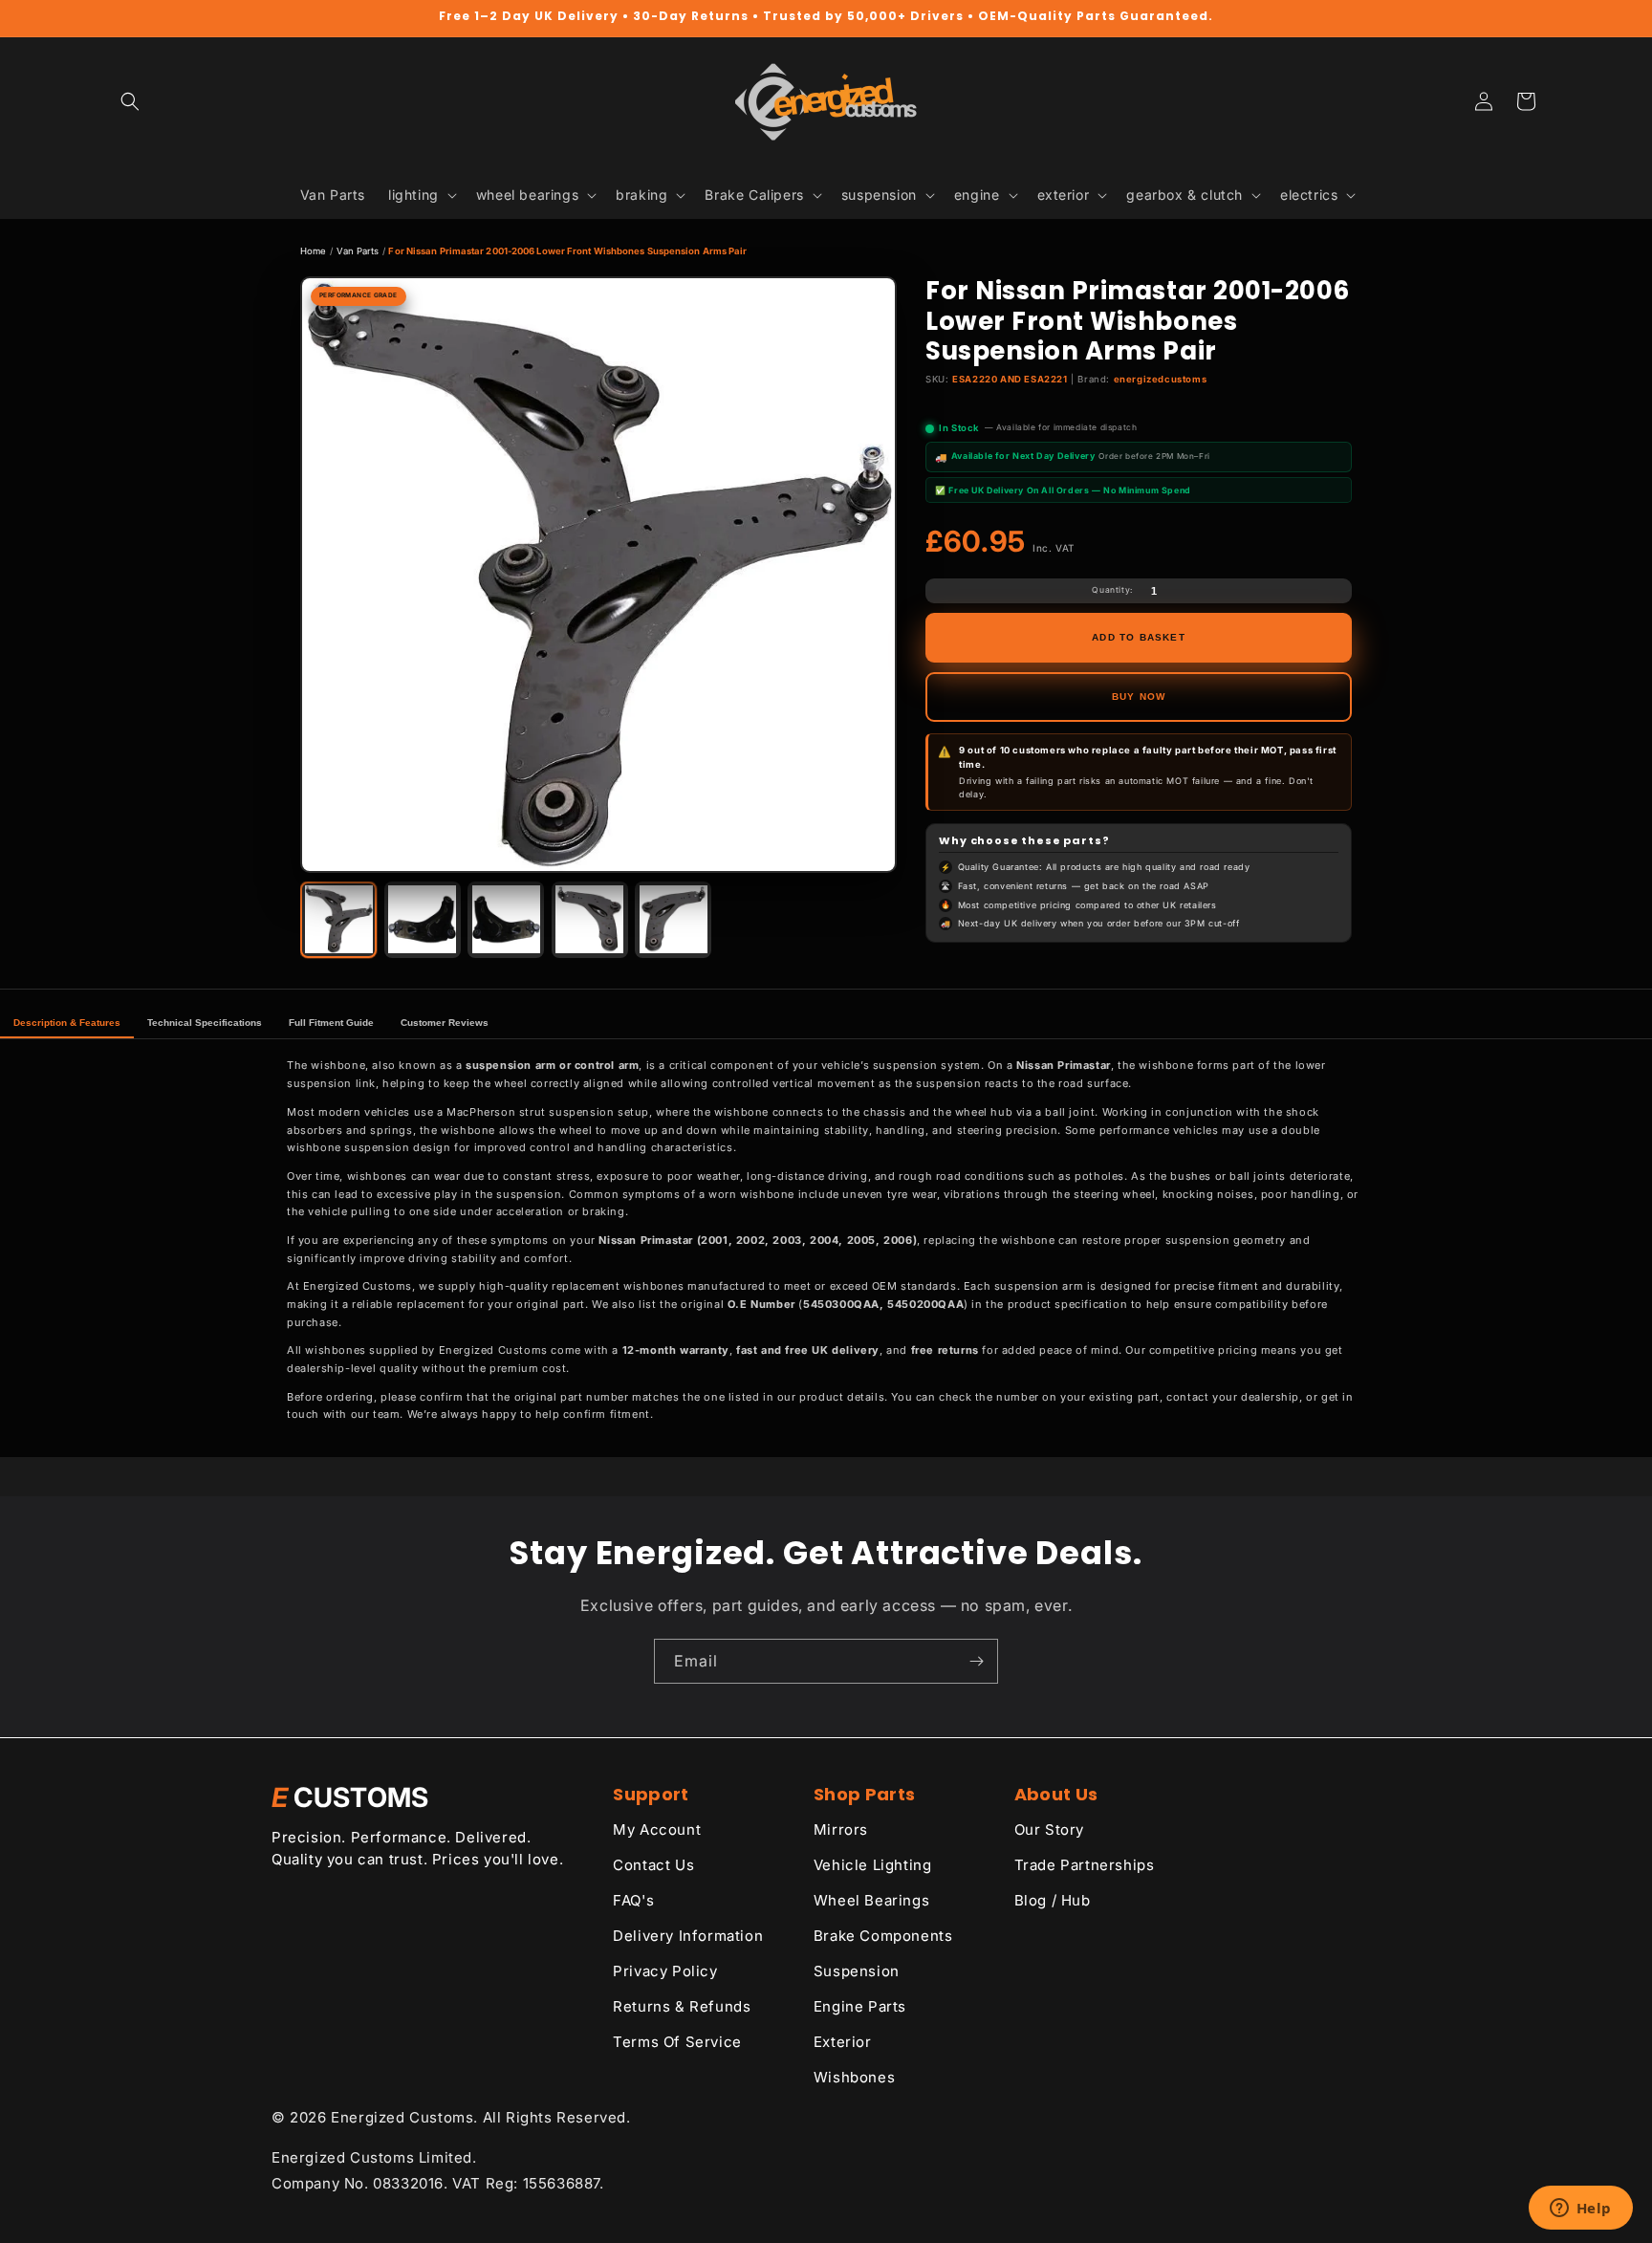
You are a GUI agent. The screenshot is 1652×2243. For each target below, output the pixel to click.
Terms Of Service (677, 2042)
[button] (130, 101)
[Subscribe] (976, 1661)
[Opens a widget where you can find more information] (1580, 2210)
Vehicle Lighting (873, 1865)
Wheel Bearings (871, 1900)
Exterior (843, 2042)
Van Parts (358, 251)
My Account (657, 1829)
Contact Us (653, 1865)
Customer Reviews (445, 1023)
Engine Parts (860, 2006)
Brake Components (883, 1936)
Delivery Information (688, 1936)
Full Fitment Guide (331, 1023)
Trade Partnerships (1085, 1865)
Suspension (857, 1971)
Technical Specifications (205, 1023)
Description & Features (67, 1023)
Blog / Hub (1053, 1900)
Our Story (1049, 1829)
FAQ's (633, 1900)
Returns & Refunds (682, 2006)
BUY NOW (1139, 697)
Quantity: (1112, 590)
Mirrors (841, 1829)
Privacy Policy (665, 1971)
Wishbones (854, 2077)
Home (313, 251)
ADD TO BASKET (1139, 637)
